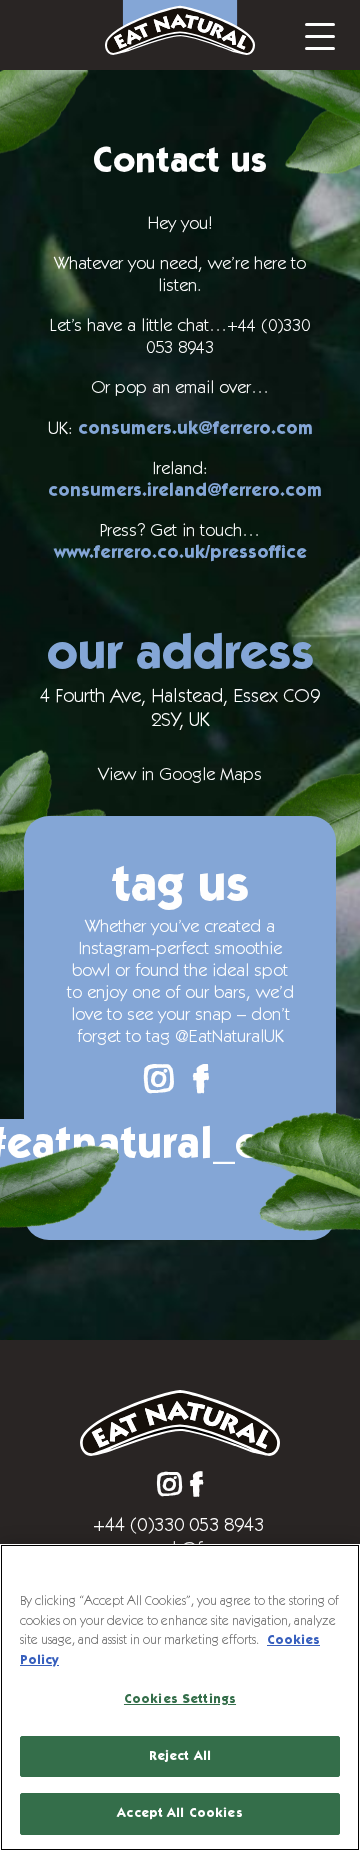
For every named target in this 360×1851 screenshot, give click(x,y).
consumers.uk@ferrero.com (195, 429)
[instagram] (159, 1079)
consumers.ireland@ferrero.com (185, 491)
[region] (180, 1697)
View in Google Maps (180, 775)
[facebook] (201, 1079)
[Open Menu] (320, 35)
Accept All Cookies (179, 1813)
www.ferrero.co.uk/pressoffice (180, 553)
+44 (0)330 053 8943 (178, 1525)
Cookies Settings (180, 1699)
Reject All (180, 1756)
